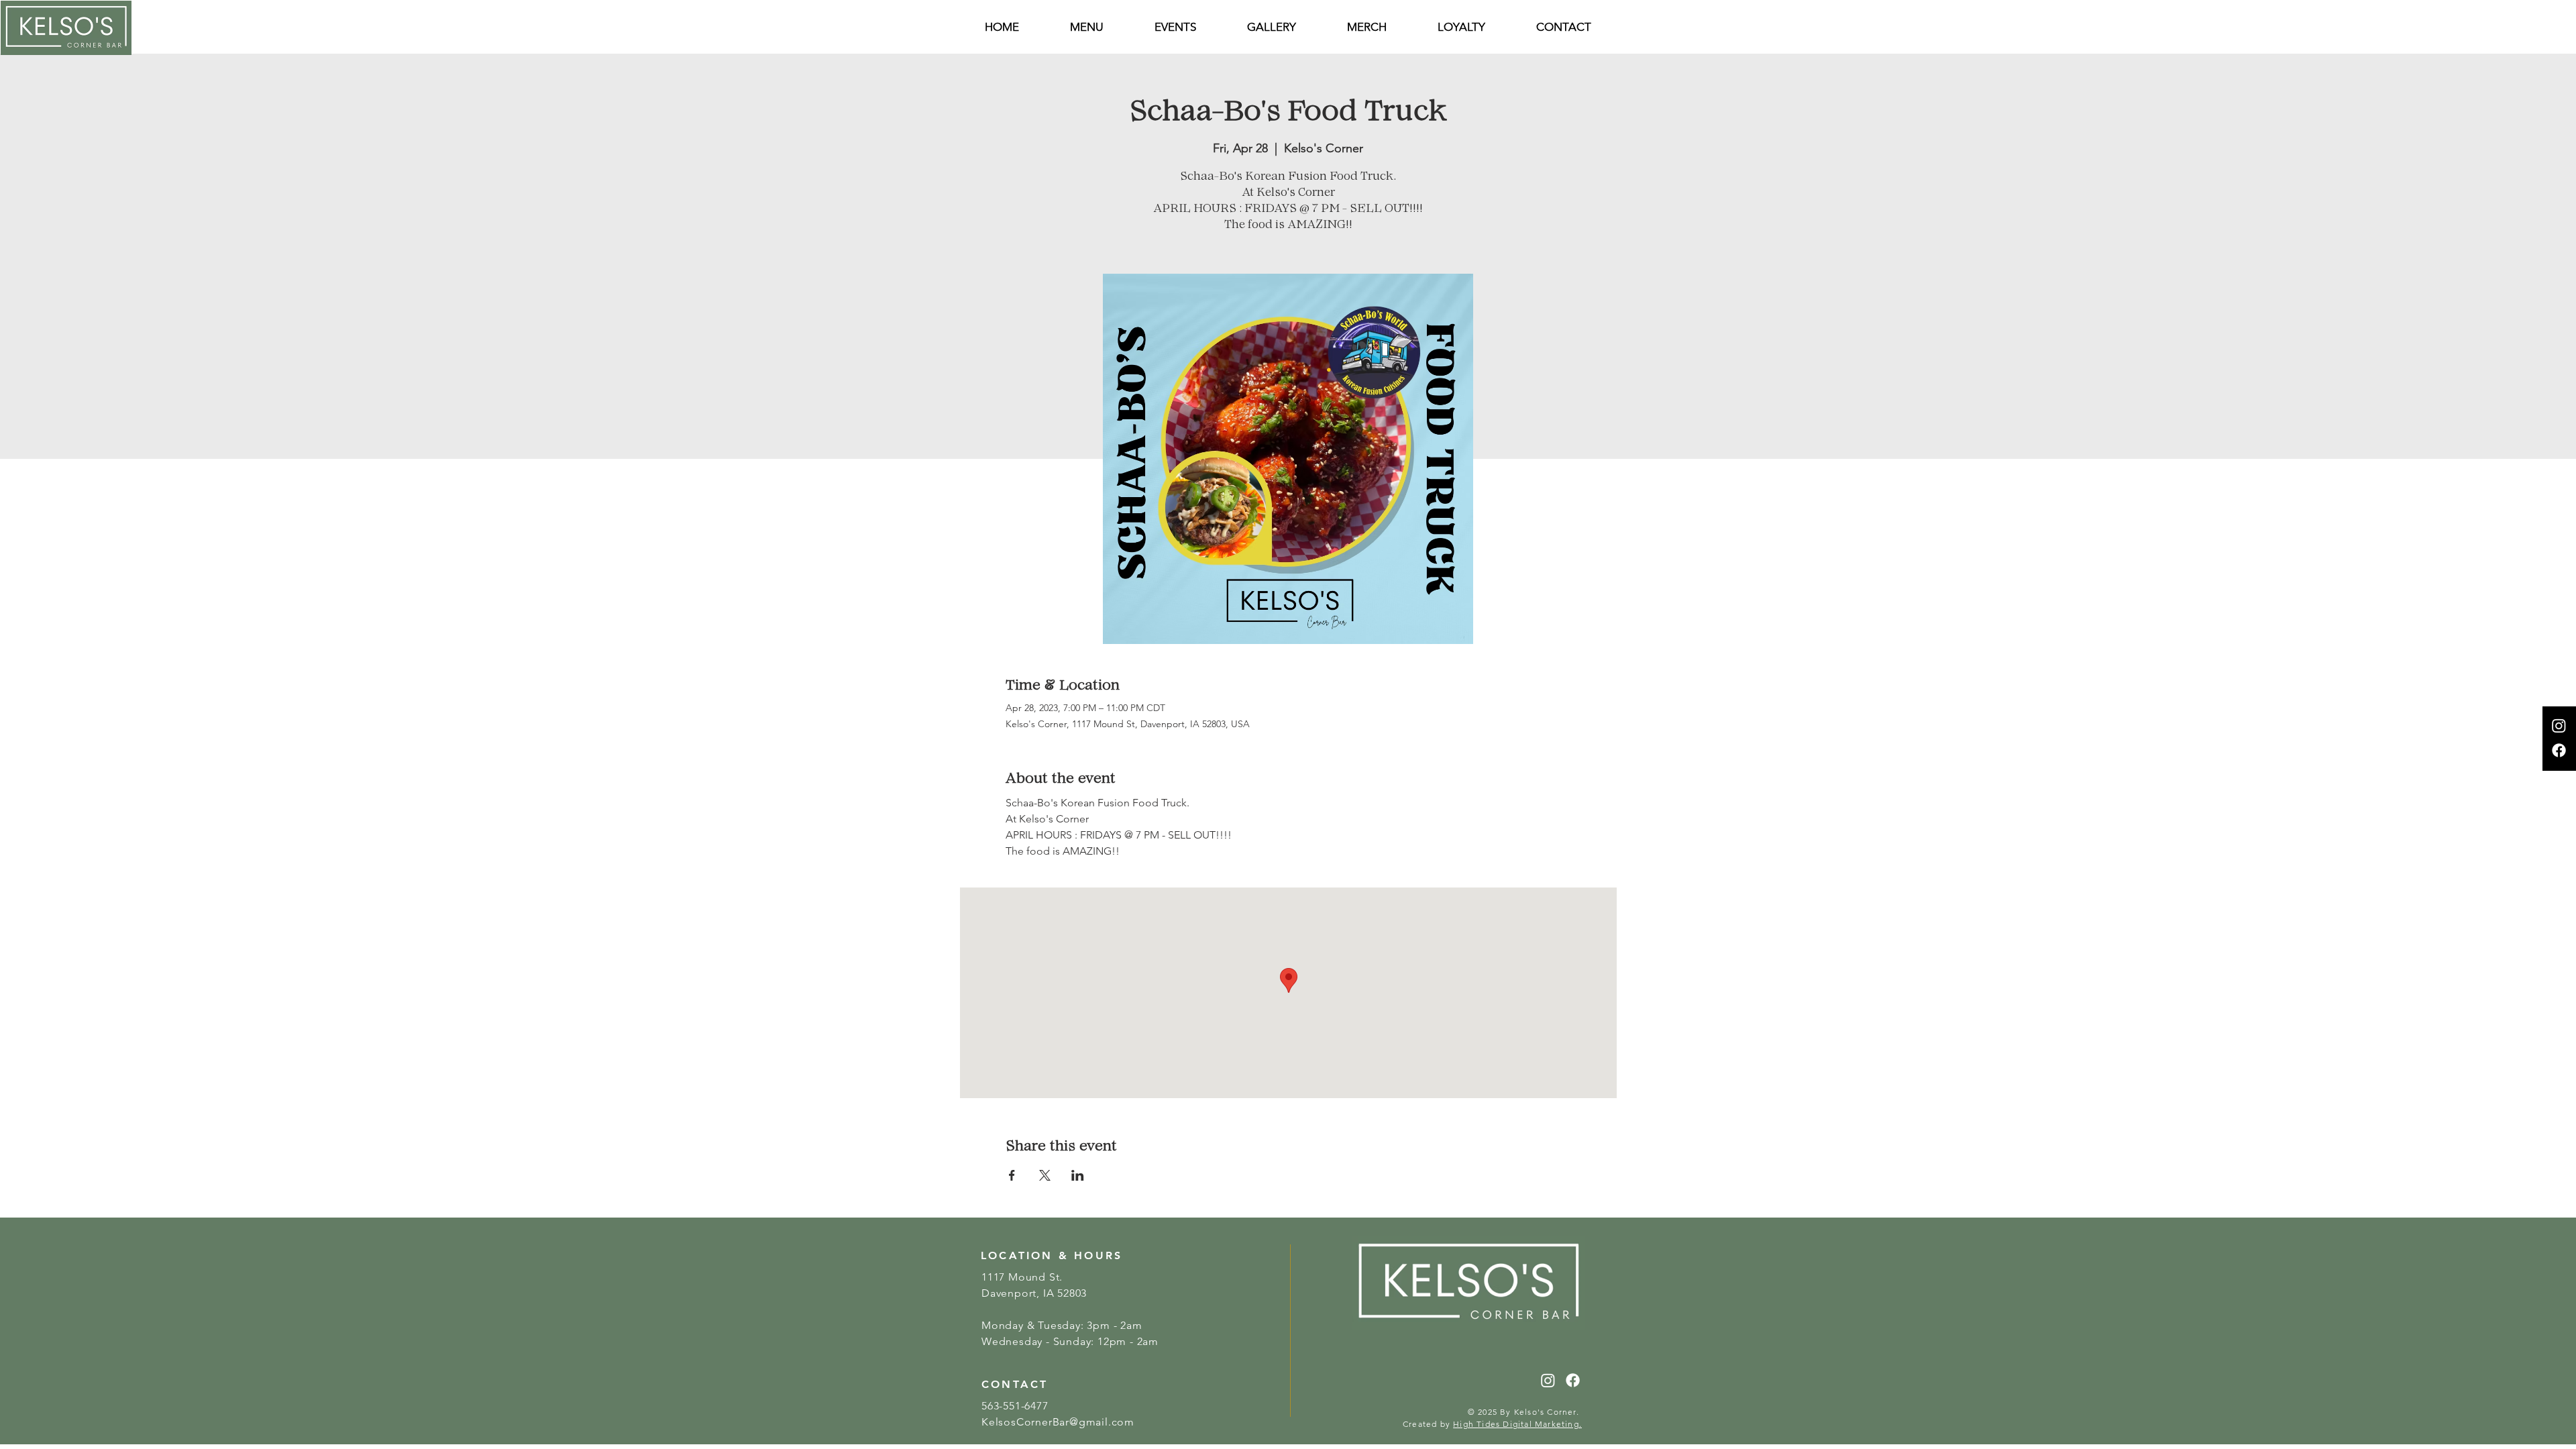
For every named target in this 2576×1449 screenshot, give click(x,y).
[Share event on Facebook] (1012, 1175)
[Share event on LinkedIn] (1078, 1175)
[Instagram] (2559, 726)
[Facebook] (2559, 750)
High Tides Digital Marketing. (1517, 1424)
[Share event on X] (1045, 1175)
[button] (1564, 27)
